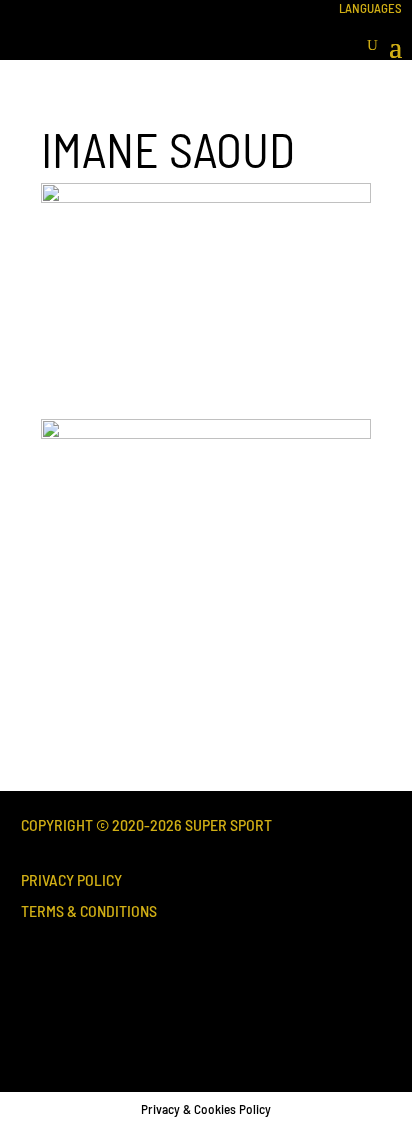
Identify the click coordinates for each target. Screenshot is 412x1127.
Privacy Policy (71, 879)
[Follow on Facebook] (51, 1003)
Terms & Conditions (89, 910)
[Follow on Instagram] (119, 1003)
